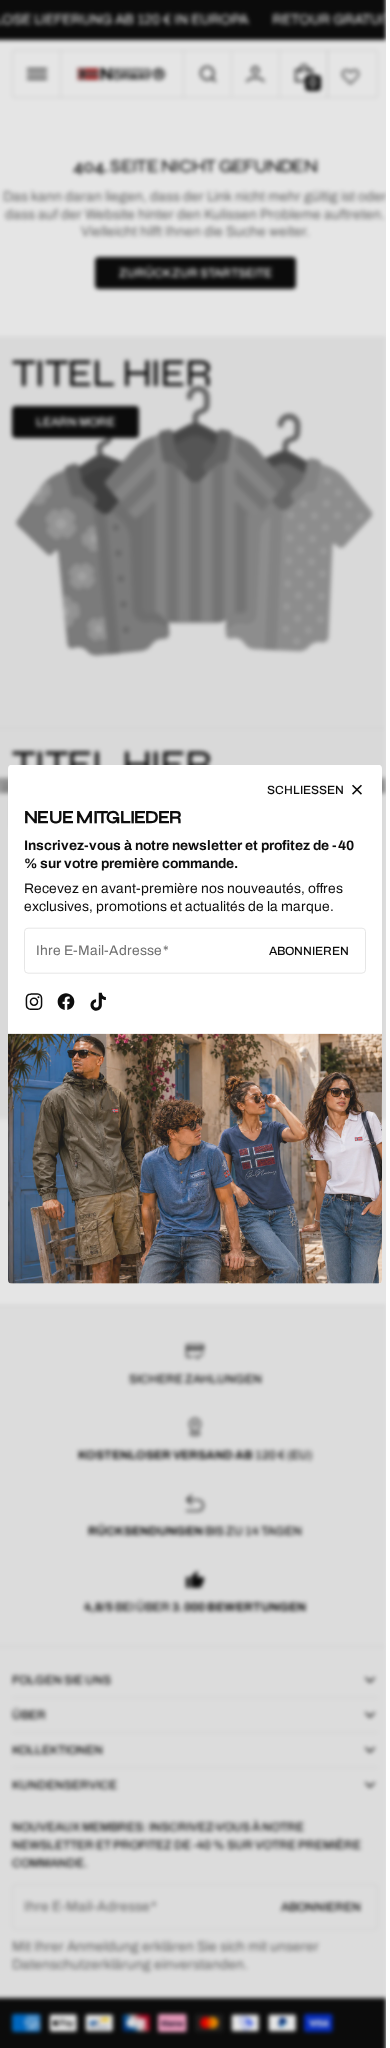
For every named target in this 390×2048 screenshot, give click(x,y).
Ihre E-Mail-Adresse (99, 955)
